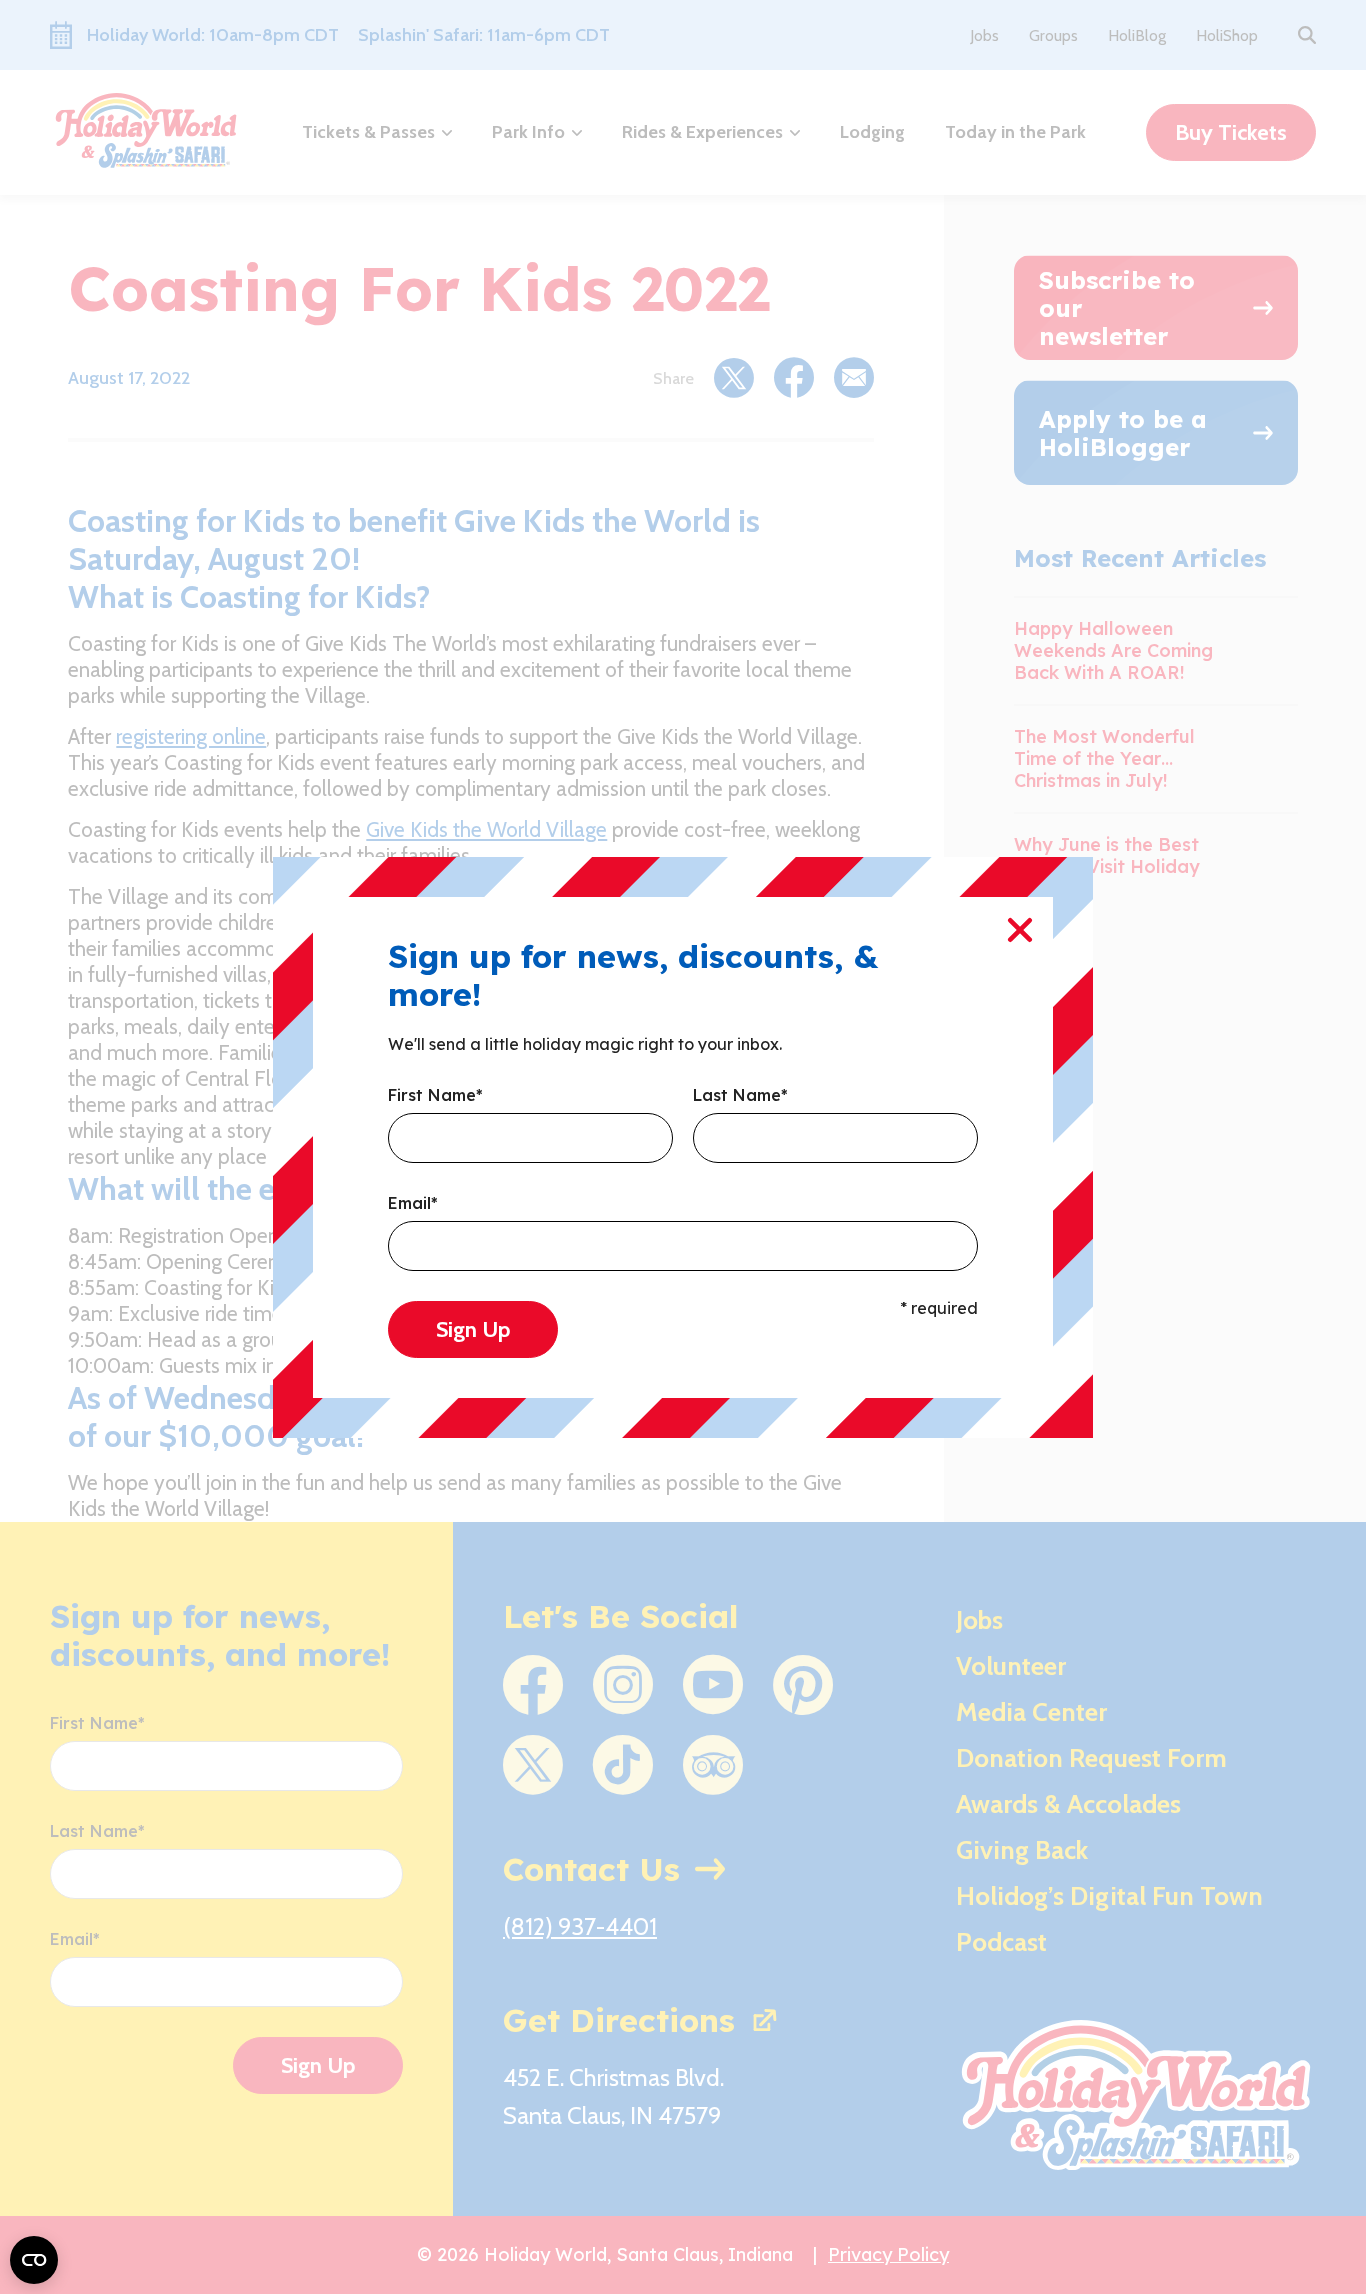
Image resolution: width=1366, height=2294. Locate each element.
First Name (435, 1096)
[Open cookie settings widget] (34, 2260)
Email (413, 1204)
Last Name (740, 1096)
